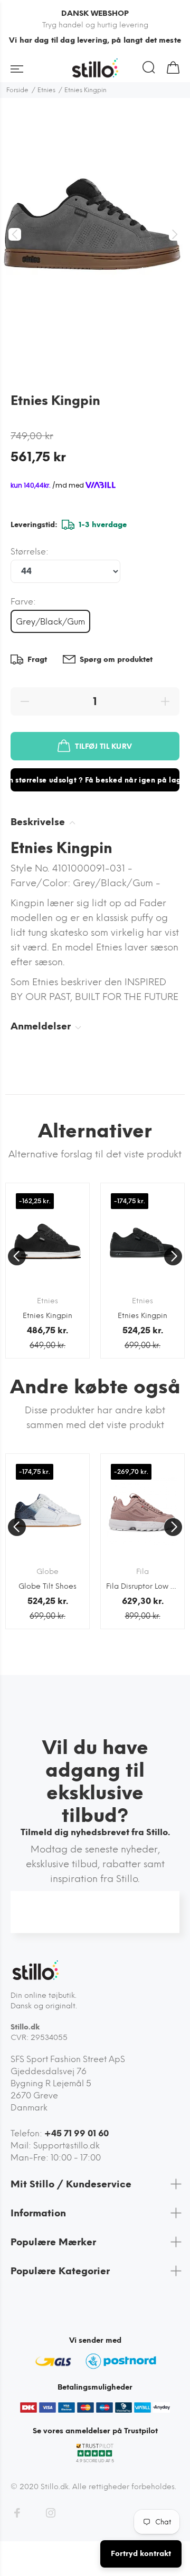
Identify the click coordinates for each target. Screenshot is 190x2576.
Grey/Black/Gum (50, 622)
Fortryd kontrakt (141, 2554)
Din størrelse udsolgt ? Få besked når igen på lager (95, 780)
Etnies (46, 90)
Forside (17, 90)
